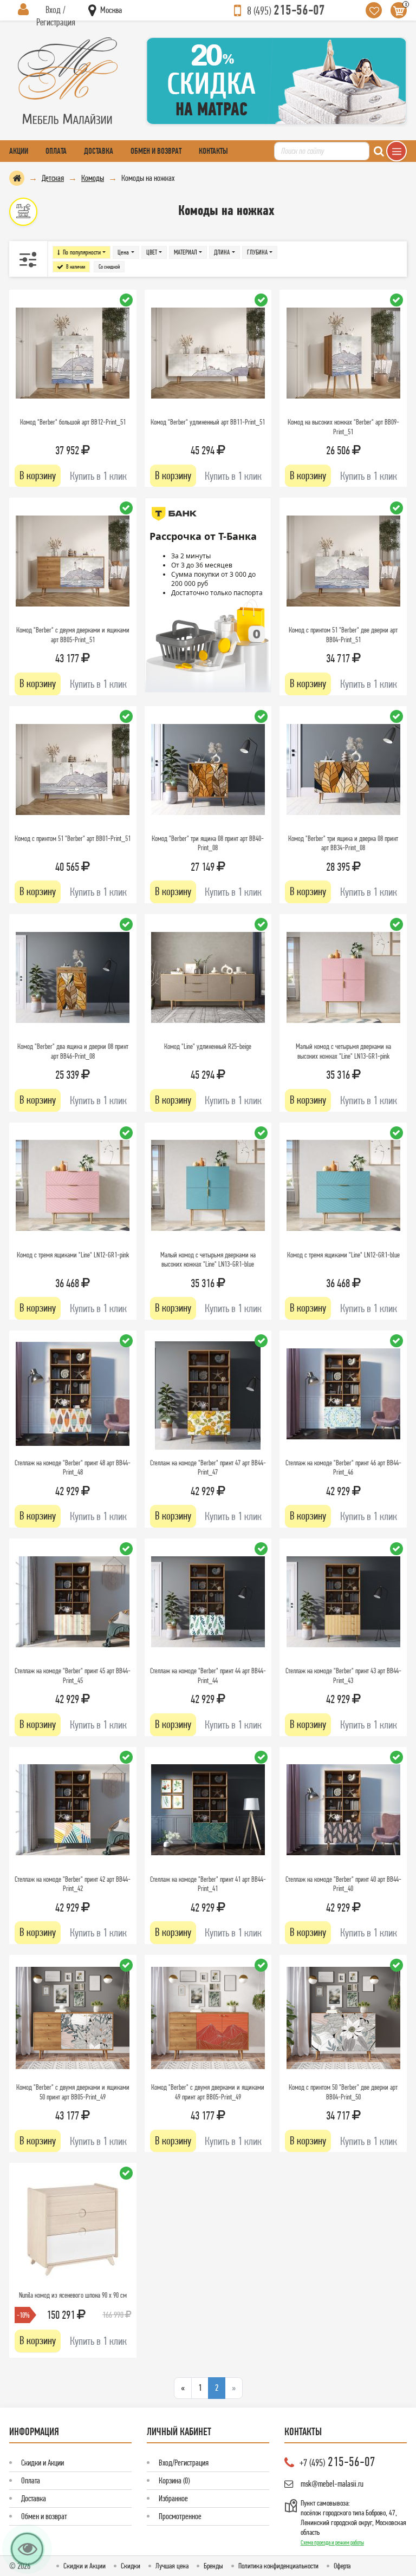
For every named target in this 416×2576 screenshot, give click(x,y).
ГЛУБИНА (257, 252)
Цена (123, 252)
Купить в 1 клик (98, 476)
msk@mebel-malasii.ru (332, 2484)
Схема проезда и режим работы (332, 2542)
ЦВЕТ (152, 252)
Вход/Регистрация (184, 2463)
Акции (19, 151)
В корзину (38, 475)
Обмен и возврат (156, 151)
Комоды (93, 178)
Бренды (213, 2566)
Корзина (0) (174, 2480)
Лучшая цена (172, 2566)
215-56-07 (286, 10)
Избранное (173, 2498)
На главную (17, 178)
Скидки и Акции (43, 2463)
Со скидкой (109, 267)
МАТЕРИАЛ (186, 252)
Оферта (342, 2566)
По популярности (82, 252)
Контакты (213, 151)
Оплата (56, 151)
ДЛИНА (222, 252)
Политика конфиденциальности (278, 2566)
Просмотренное (180, 2516)
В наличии (76, 267)
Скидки (131, 2566)
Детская (53, 178)
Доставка (99, 151)
